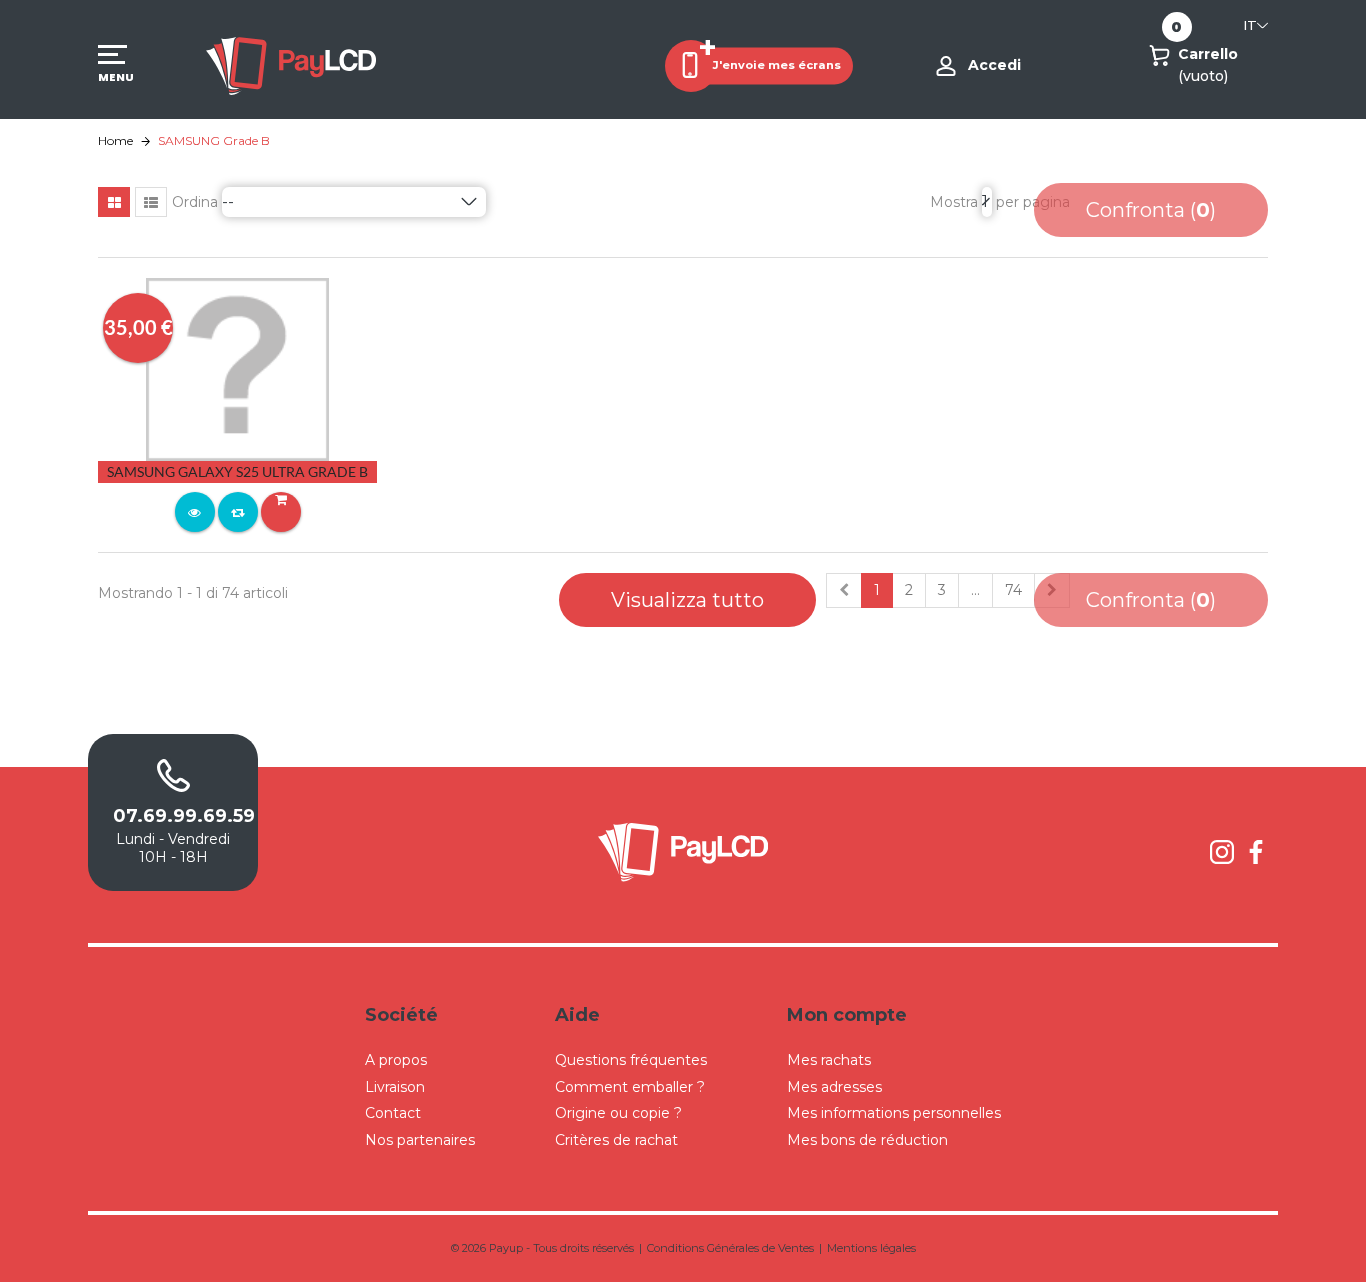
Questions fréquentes (631, 1060)
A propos (396, 1060)
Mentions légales (871, 1248)
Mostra (954, 202)
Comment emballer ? (630, 1087)
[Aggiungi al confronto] (238, 512)
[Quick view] (195, 512)
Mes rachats (829, 1060)
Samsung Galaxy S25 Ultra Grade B (237, 471)
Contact (393, 1113)
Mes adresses (834, 1087)
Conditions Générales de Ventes (730, 1248)
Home (115, 140)
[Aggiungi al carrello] (281, 512)
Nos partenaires (420, 1140)
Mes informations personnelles (894, 1113)
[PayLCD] (291, 65)
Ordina (195, 202)
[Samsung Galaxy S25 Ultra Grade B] (237, 368)
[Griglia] (114, 202)
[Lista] (151, 202)
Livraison (395, 1087)
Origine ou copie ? (618, 1113)
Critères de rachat (616, 1140)
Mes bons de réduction (867, 1140)
